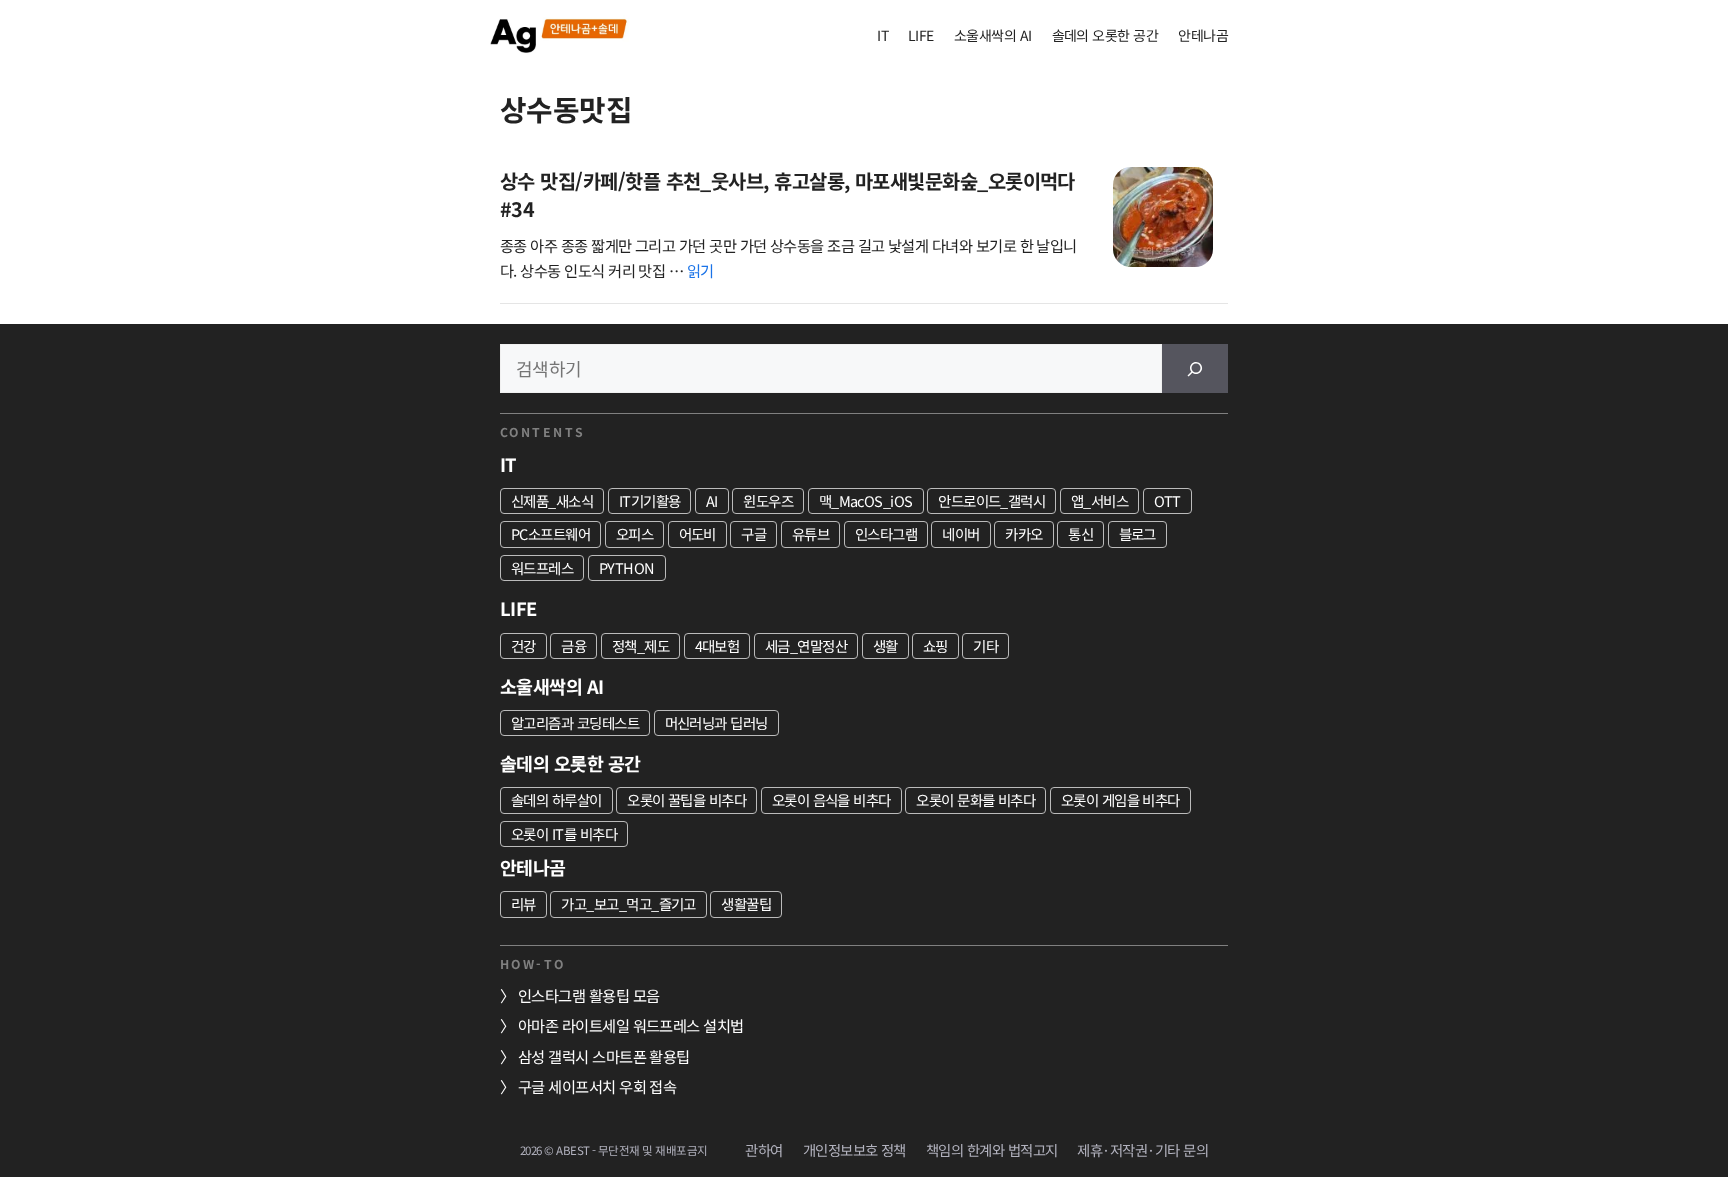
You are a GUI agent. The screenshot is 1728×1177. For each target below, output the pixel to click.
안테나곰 (1203, 35)
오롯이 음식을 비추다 (831, 799)
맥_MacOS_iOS (866, 500)
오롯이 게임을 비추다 (1120, 799)
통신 (1080, 533)
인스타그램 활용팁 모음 (589, 995)
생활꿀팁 (746, 903)
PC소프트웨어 (550, 533)
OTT (1167, 500)
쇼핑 (935, 645)
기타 (985, 645)
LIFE (921, 35)
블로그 (1137, 533)
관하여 (763, 1149)
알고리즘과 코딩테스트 (575, 722)
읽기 (700, 270)
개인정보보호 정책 (854, 1149)
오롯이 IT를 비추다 (564, 833)
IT (882, 35)
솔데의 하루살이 (556, 799)
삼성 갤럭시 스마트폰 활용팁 (604, 1056)
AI (712, 500)
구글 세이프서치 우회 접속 (597, 1086)
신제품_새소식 (552, 500)
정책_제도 (640, 645)
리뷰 (523, 903)
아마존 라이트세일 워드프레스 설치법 (631, 1025)
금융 (573, 645)
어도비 (697, 533)
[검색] (1195, 368)
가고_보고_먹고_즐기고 (628, 903)
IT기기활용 (650, 500)
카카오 (1023, 533)
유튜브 (810, 533)
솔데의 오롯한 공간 (1105, 35)
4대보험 (717, 645)
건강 (523, 645)
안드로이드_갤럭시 (991, 500)
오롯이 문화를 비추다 (975, 799)
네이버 (960, 533)
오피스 (634, 533)
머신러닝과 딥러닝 (716, 722)
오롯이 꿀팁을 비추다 (686, 799)
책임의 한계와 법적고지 (992, 1149)
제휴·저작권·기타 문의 (1142, 1149)
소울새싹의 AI (993, 35)
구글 (753, 533)
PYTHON (627, 567)
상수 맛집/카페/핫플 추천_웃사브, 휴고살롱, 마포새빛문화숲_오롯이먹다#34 (787, 194)
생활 (885, 645)
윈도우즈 (768, 500)
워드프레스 (542, 567)
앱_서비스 (1099, 500)
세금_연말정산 (806, 645)
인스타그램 (886, 533)
